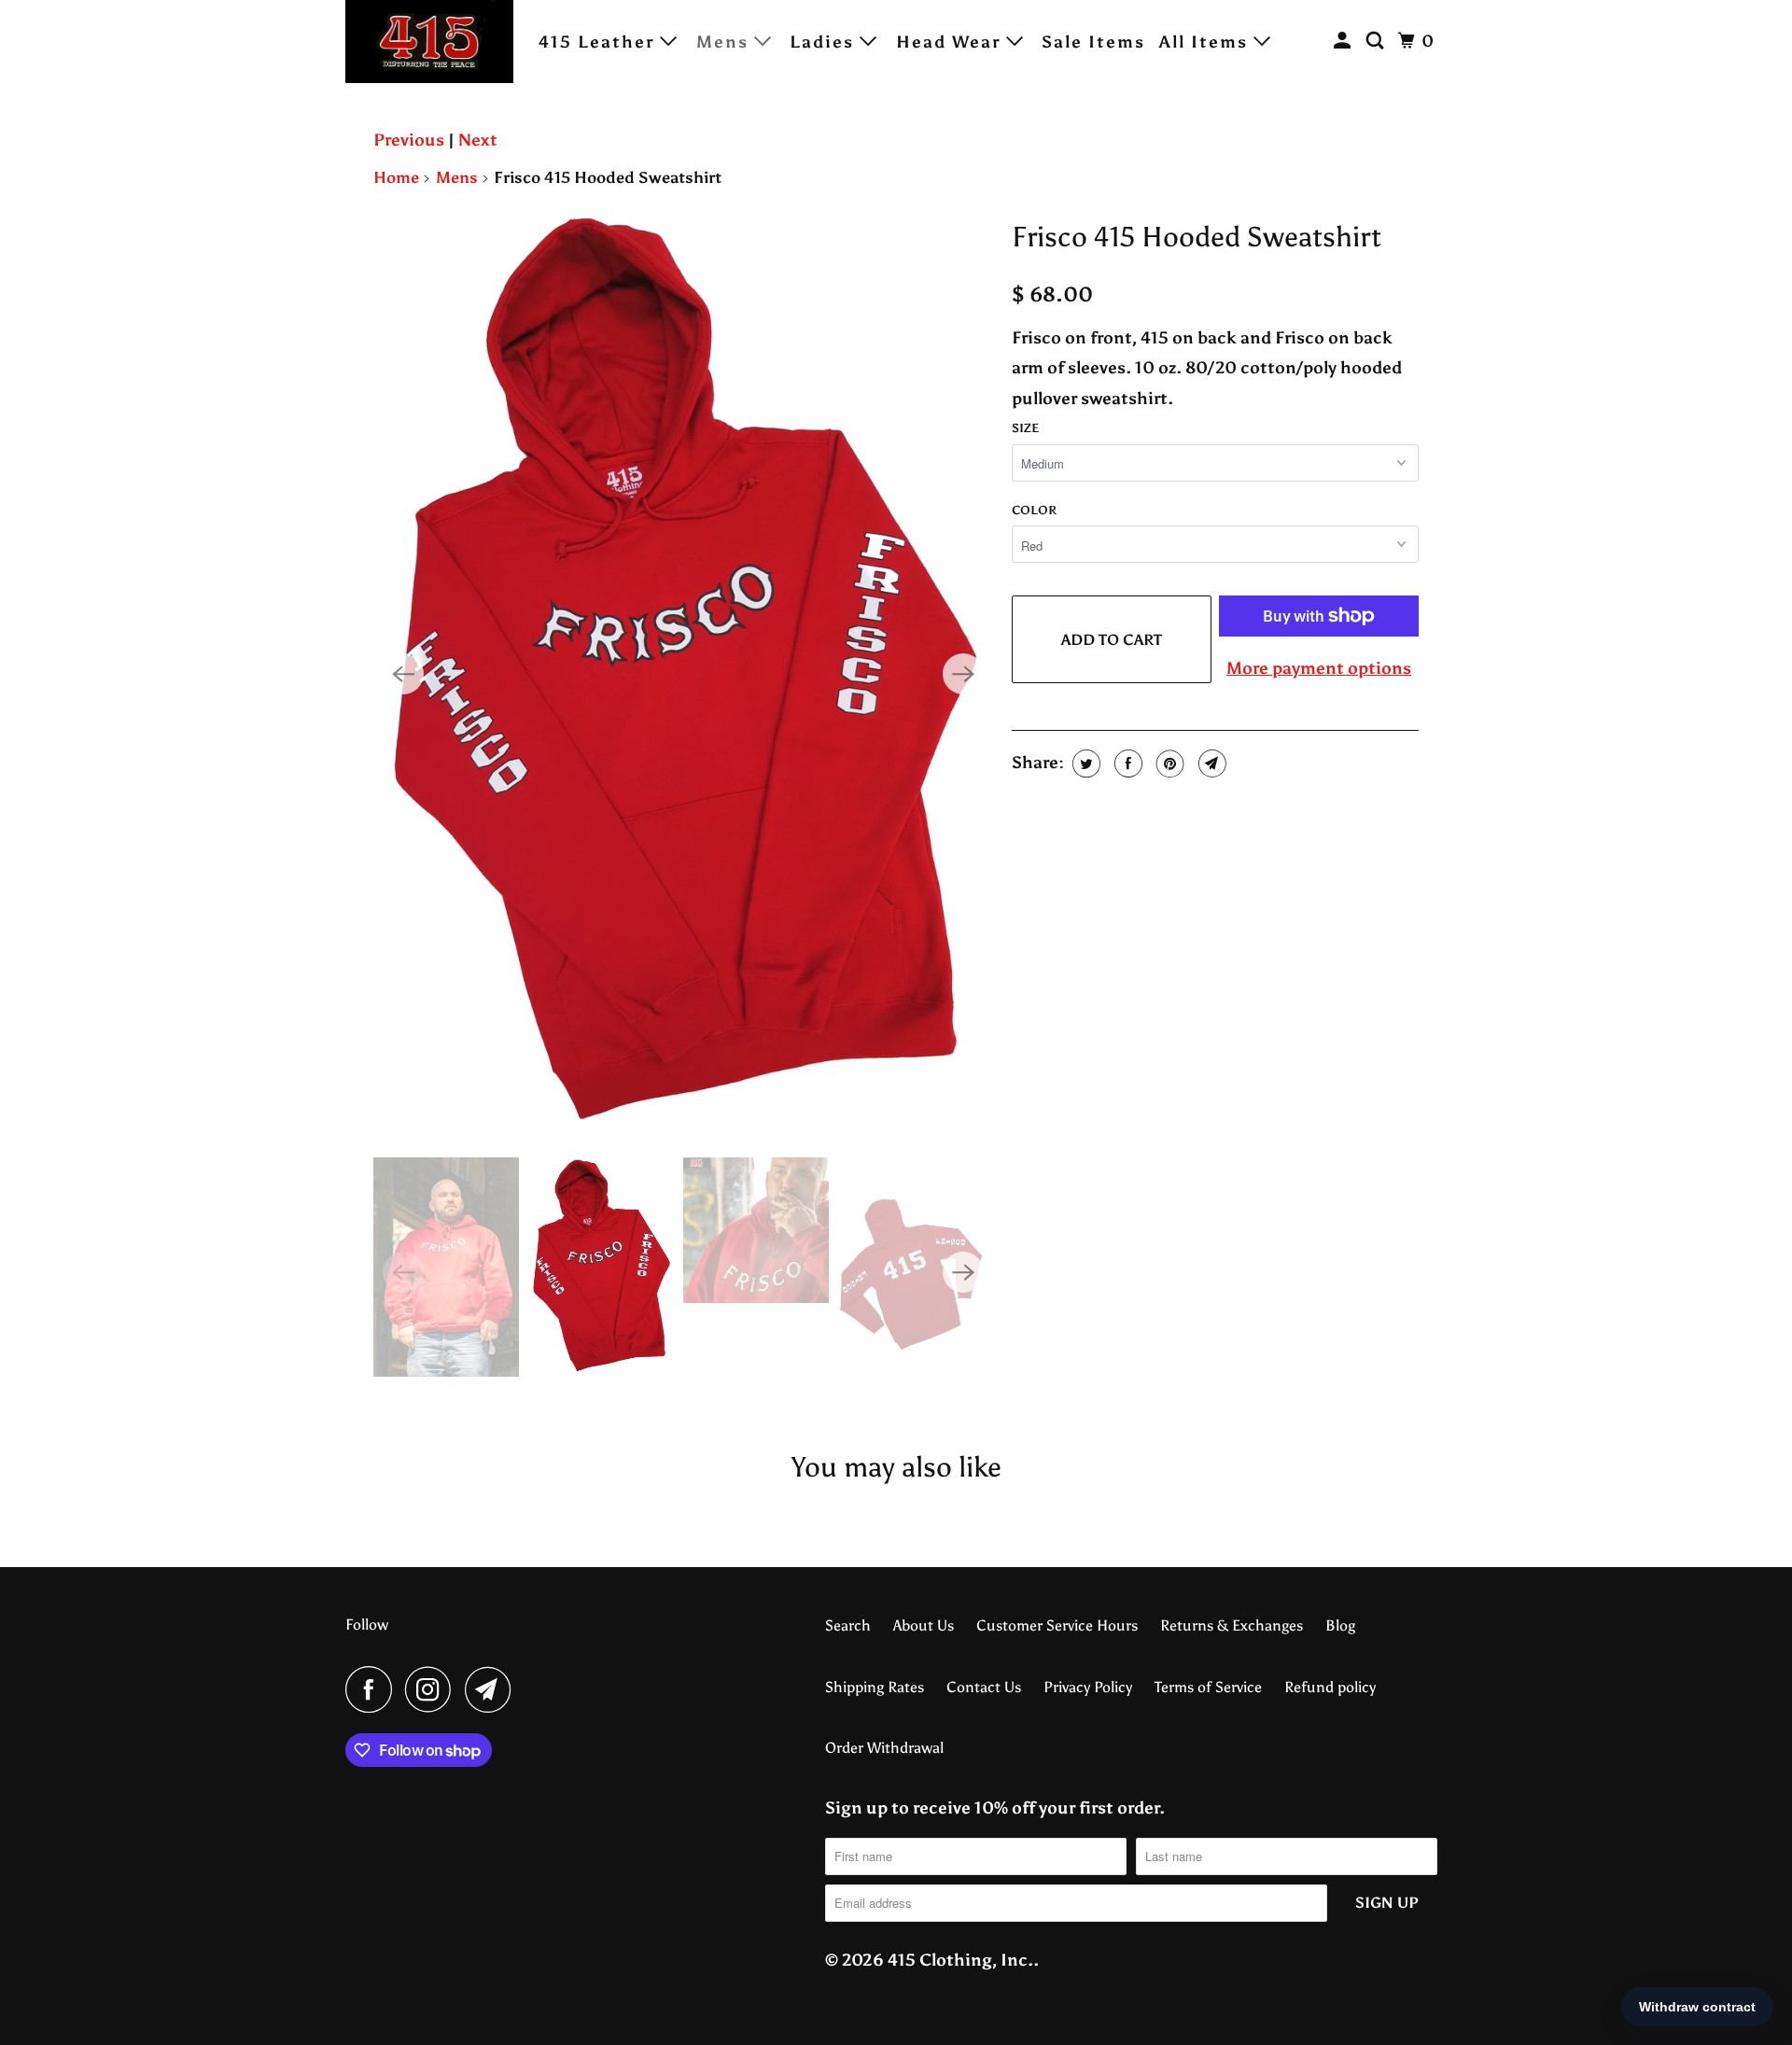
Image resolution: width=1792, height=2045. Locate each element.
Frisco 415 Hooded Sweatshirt (1197, 237)
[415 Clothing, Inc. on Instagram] (433, 1689)
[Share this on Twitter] (1084, 763)
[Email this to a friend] (1210, 763)
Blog (1340, 1625)
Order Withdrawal (884, 1748)
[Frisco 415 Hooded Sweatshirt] (683, 673)
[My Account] (1345, 41)
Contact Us (984, 1687)
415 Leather (599, 42)
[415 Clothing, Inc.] (429, 42)
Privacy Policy (1088, 1687)
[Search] (1378, 41)
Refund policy (1330, 1687)
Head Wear (951, 42)
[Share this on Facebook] (1126, 763)
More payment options (1319, 668)
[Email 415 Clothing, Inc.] (493, 1689)
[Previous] (403, 674)
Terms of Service (1208, 1687)
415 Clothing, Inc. (960, 1960)
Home (396, 177)
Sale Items (1093, 42)
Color (1034, 510)
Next (478, 140)
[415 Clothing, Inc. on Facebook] (373, 1689)
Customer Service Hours (1057, 1625)
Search (848, 1625)
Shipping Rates (875, 1687)
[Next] (963, 674)
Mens (725, 42)
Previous (409, 140)
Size (1025, 428)
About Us (924, 1625)
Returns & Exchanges (1232, 1625)
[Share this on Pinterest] (1168, 763)
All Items (1206, 42)
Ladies (825, 42)
